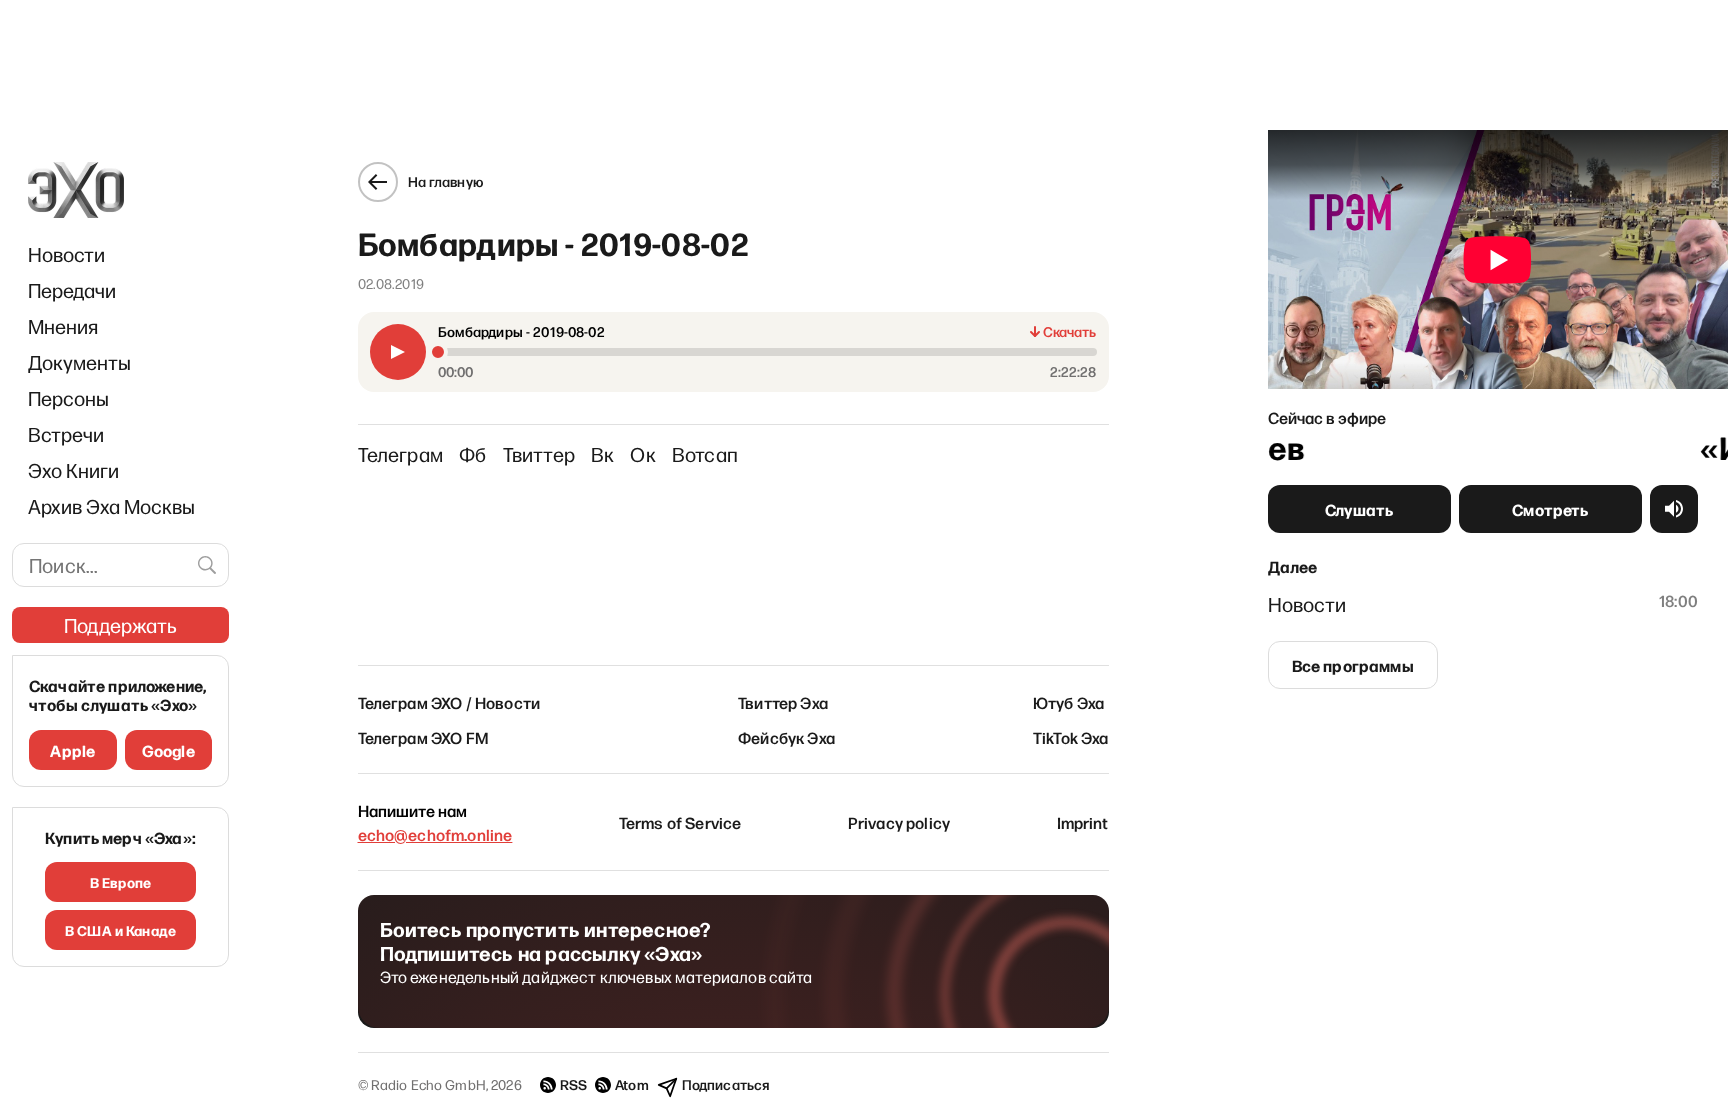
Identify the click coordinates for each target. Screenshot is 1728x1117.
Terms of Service (680, 822)
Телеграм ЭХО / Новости (449, 702)
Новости (66, 254)
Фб (472, 454)
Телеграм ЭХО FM (423, 737)
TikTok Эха (1071, 737)
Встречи (66, 434)
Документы (79, 362)
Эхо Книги (73, 470)
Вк (602, 454)
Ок (642, 454)
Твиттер (539, 454)
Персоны (68, 398)
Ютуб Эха (1068, 702)
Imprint (1083, 822)
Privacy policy (899, 822)
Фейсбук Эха (786, 737)
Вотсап (705, 454)
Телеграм (401, 454)
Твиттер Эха (783, 702)
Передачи (72, 290)
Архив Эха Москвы (111, 506)
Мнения (63, 326)
